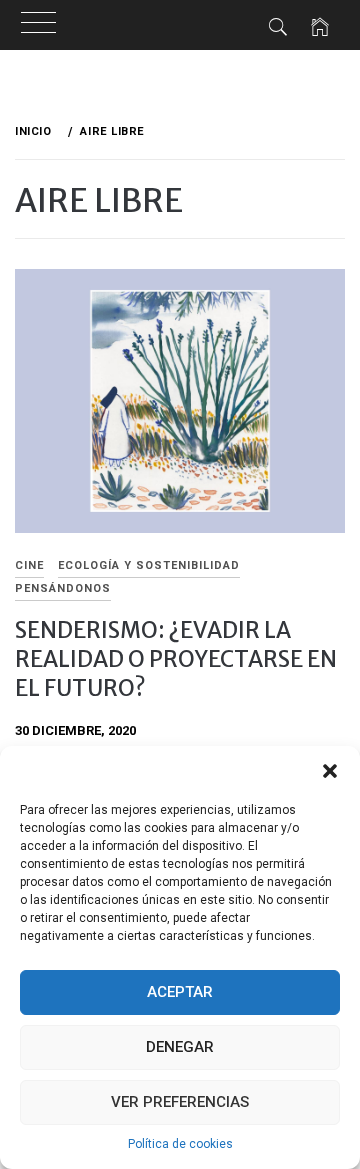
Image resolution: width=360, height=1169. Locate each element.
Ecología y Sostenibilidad (149, 565)
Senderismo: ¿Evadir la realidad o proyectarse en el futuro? (176, 659)
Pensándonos (63, 588)
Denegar (180, 1047)
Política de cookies (180, 1144)
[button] (330, 771)
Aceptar (180, 992)
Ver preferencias (180, 1102)
